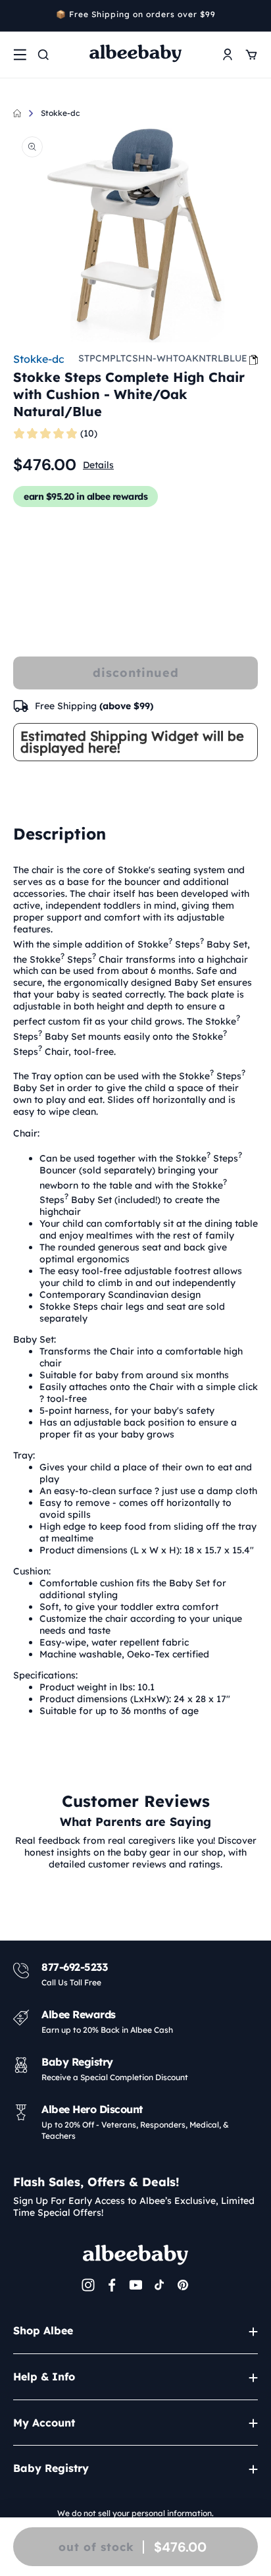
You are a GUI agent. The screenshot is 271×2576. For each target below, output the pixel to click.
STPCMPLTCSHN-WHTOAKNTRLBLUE (163, 358)
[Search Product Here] (43, 55)
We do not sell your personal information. (135, 2513)
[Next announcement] (253, 16)
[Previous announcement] (18, 16)
